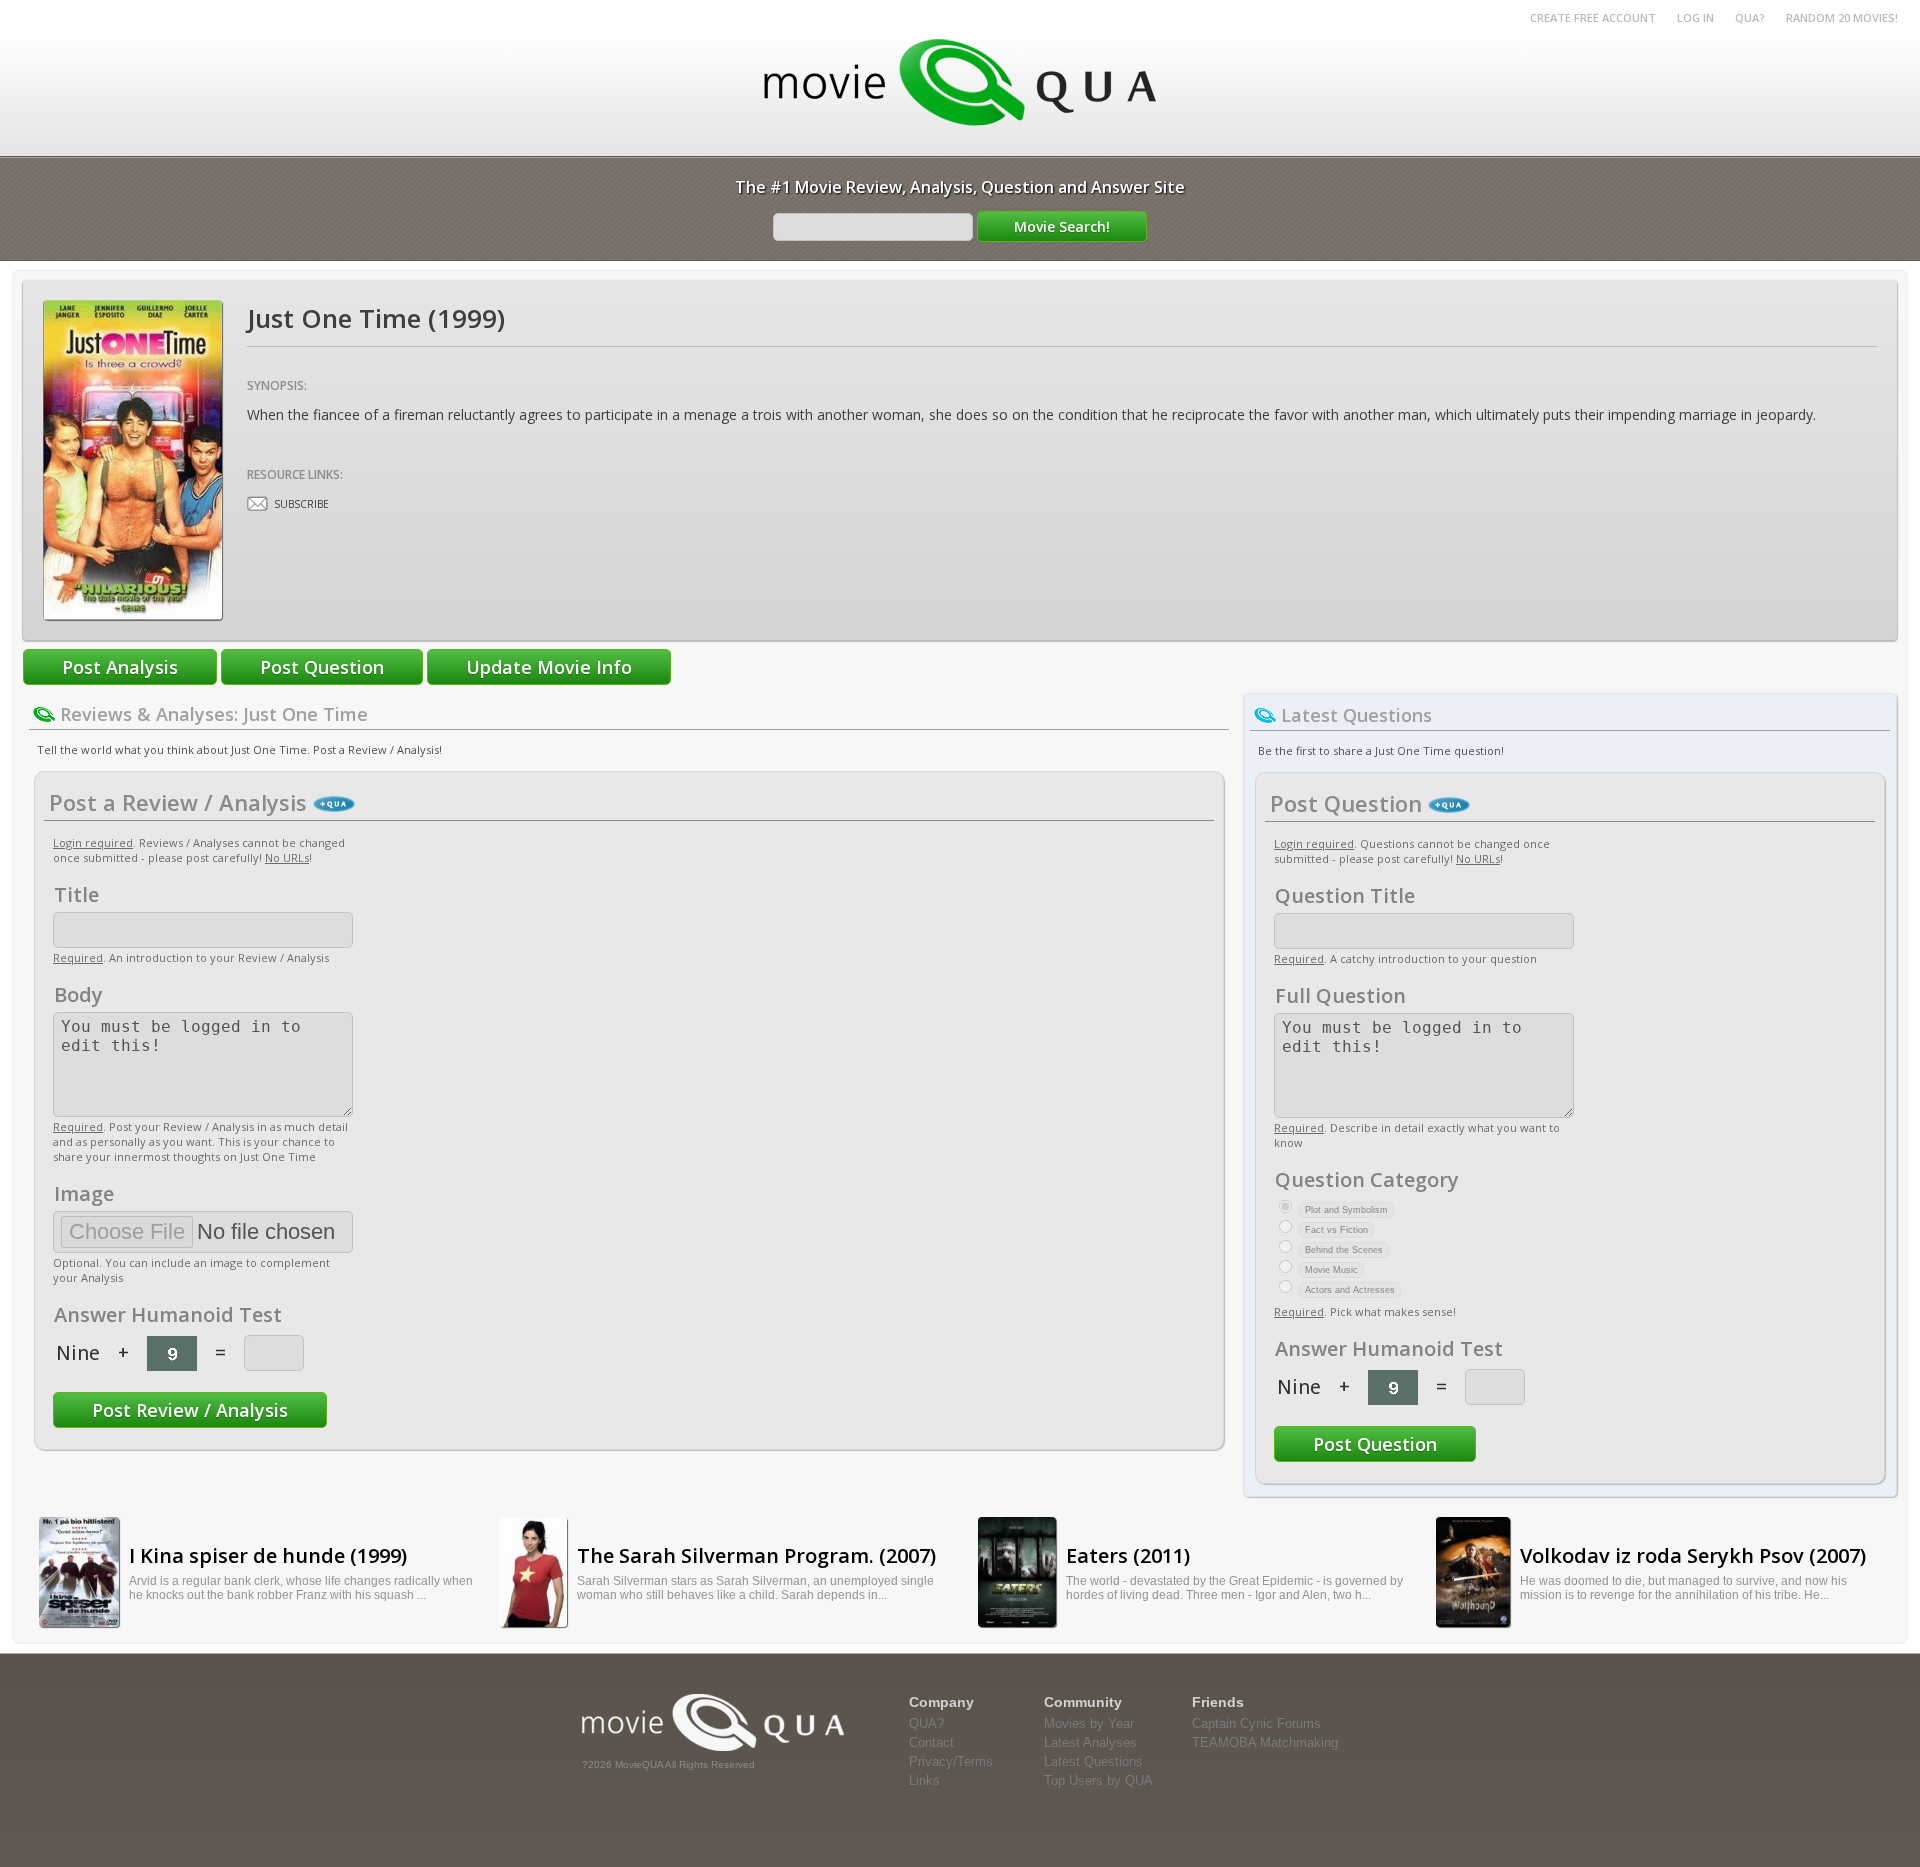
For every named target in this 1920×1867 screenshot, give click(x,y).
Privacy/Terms (951, 1761)
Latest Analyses (1090, 1742)
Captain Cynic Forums (1256, 1723)
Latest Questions (1093, 1761)
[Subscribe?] (257, 503)
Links (924, 1780)
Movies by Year (1089, 1723)
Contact (931, 1742)
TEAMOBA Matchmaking (1265, 1742)
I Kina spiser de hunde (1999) (268, 1555)
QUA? (1750, 17)
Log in (1695, 17)
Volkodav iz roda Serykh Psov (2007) (1693, 1555)
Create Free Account (1593, 17)
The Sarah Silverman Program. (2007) (756, 1555)
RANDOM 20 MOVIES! (1842, 17)
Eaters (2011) (1128, 1555)
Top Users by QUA (1098, 1780)
